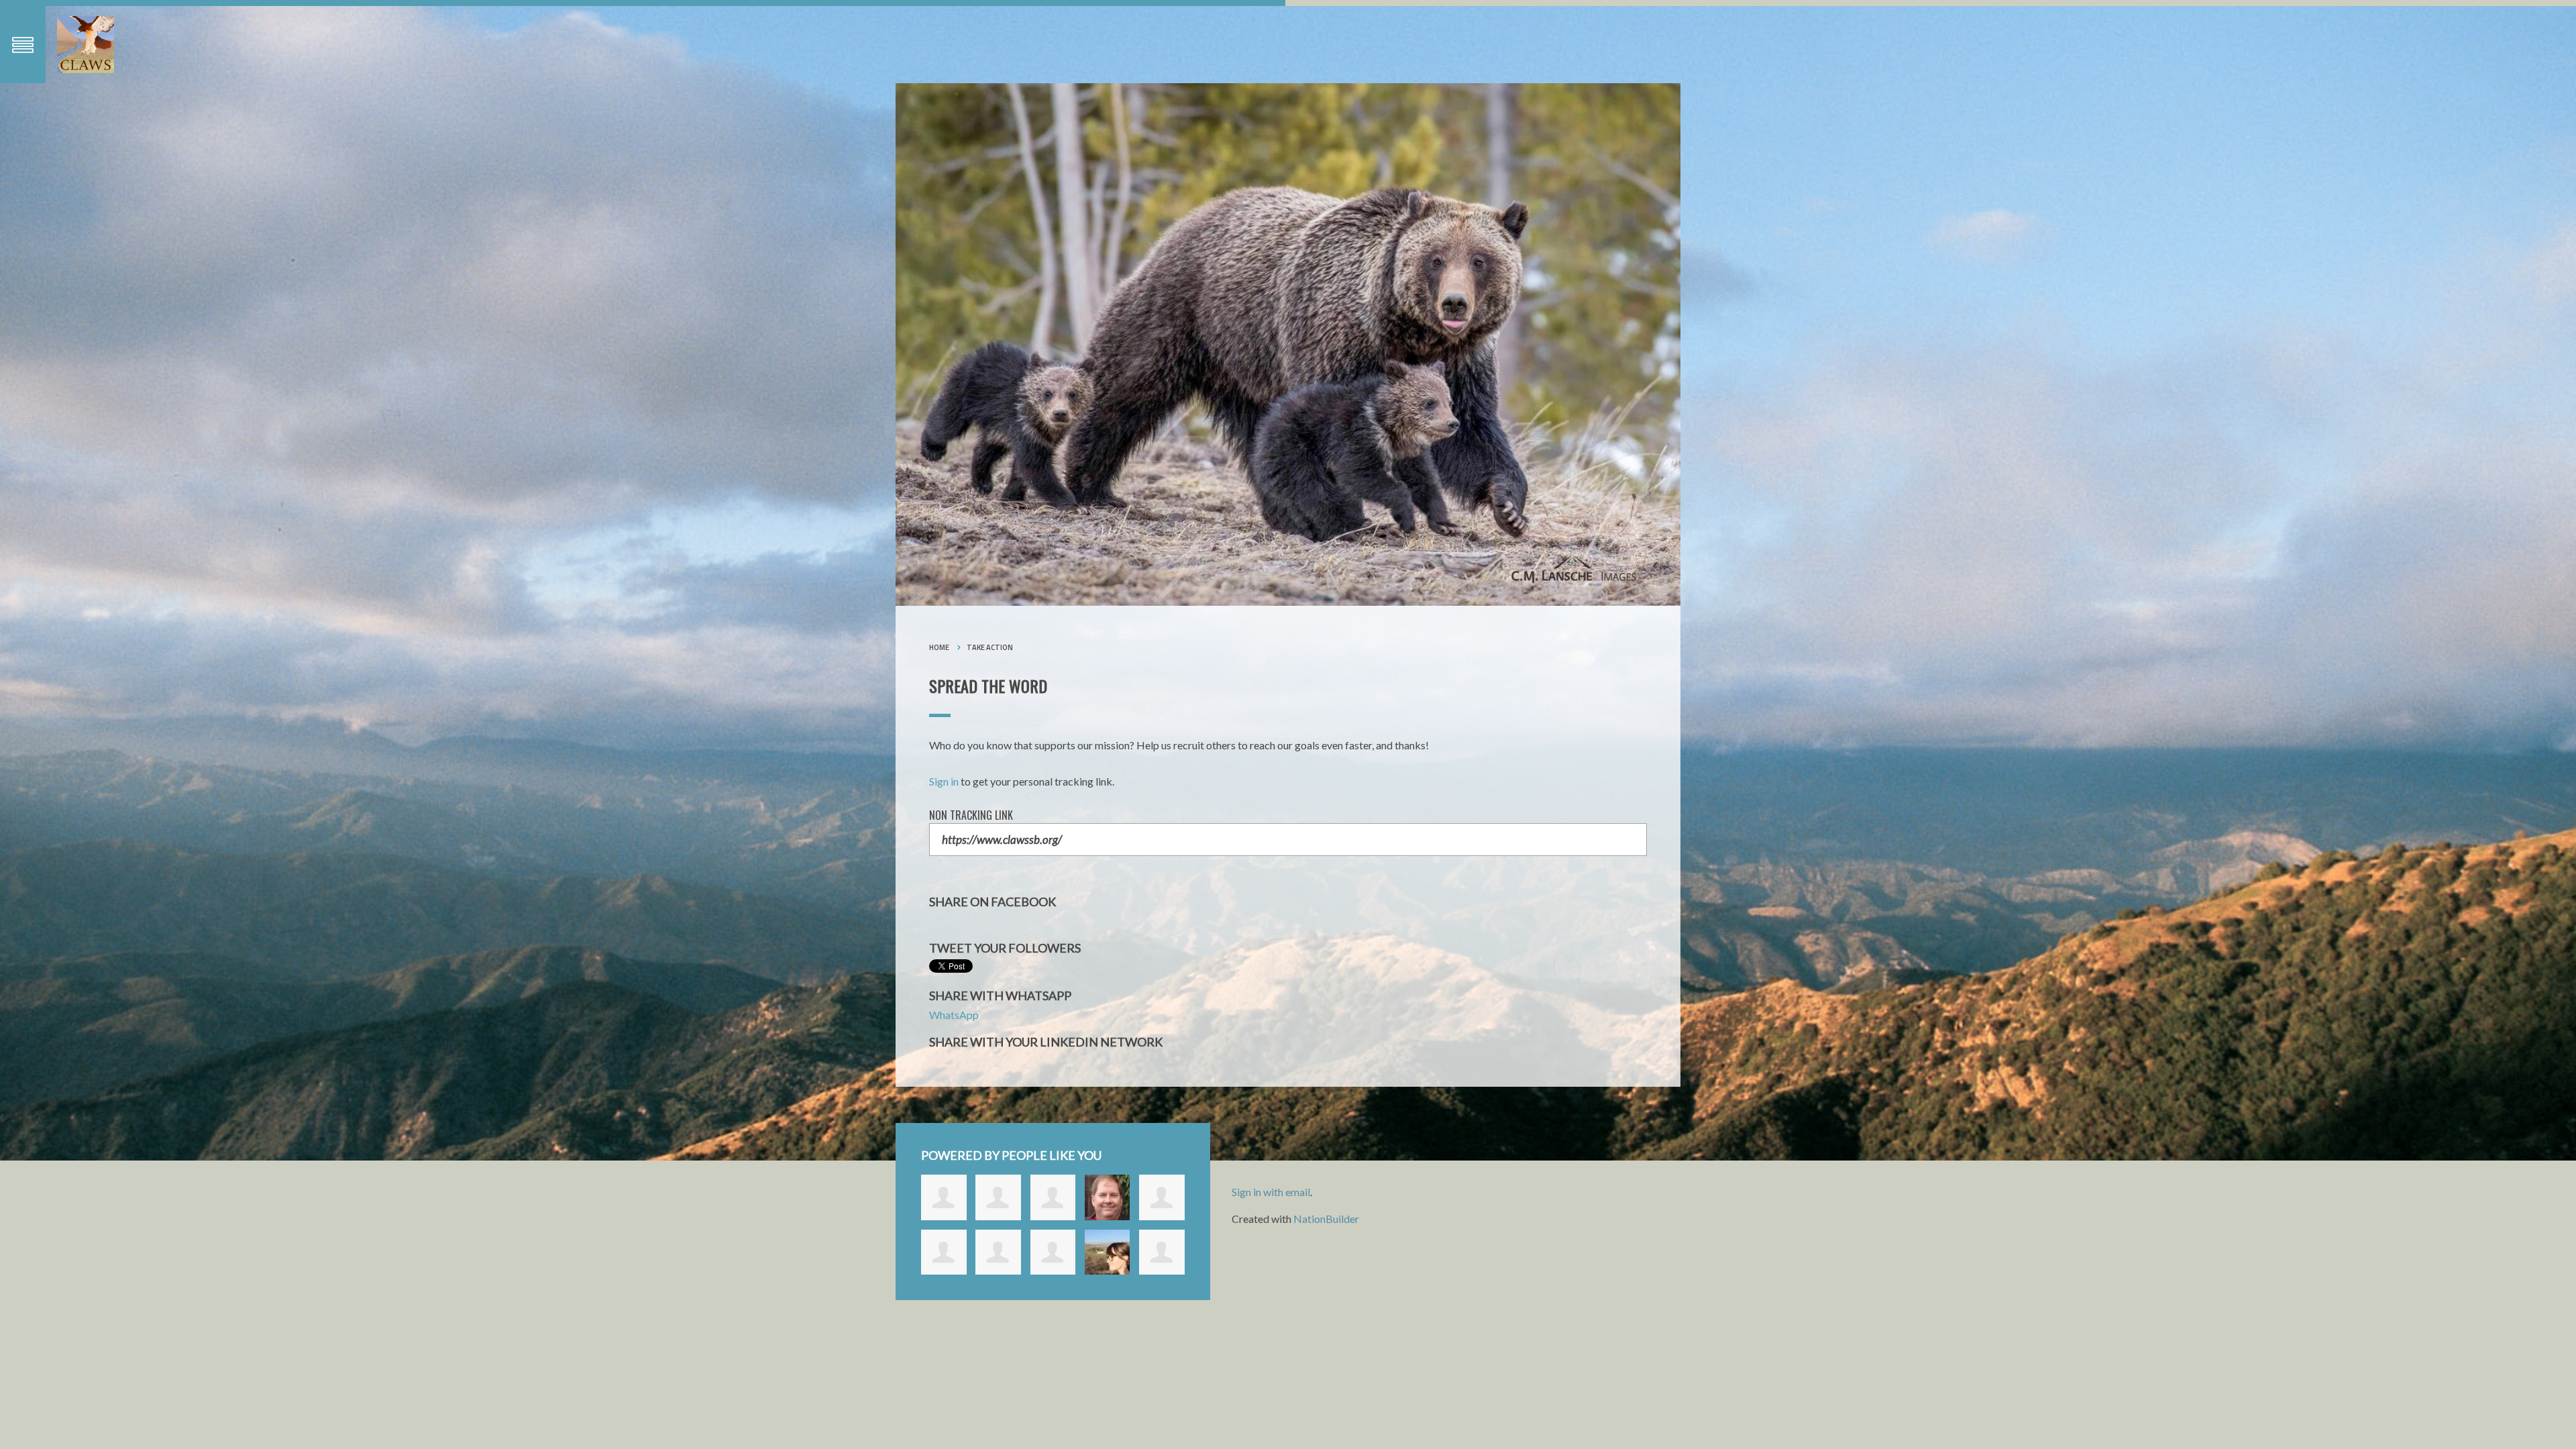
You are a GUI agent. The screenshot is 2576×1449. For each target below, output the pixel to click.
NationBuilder (1326, 1219)
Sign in (944, 781)
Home (939, 647)
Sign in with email (1271, 1192)
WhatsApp (954, 1015)
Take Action (990, 647)
